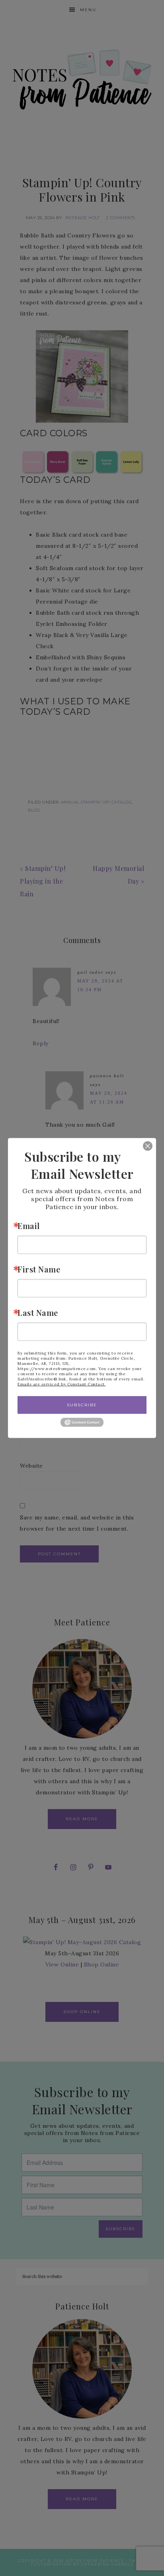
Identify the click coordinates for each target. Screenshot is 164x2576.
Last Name (38, 1313)
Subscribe (82, 1405)
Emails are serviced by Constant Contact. (61, 1384)
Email (29, 1226)
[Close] (142, 1146)
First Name (39, 1269)
